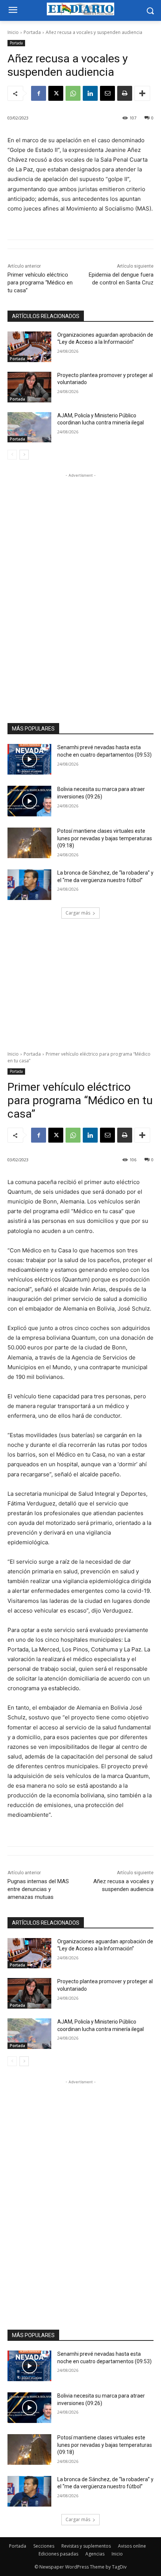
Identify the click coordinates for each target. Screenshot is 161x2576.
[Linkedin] (90, 93)
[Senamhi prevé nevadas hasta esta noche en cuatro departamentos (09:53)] (29, 759)
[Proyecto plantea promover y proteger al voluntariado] (29, 387)
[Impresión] (125, 93)
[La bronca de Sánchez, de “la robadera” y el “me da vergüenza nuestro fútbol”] (29, 885)
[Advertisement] (80, 591)
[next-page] (24, 455)
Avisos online (132, 2546)
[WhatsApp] (73, 93)
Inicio (13, 32)
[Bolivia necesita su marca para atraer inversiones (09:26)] (29, 801)
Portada (32, 32)
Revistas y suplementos (86, 2546)
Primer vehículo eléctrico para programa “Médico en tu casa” (40, 283)
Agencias (95, 2554)
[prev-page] (12, 455)
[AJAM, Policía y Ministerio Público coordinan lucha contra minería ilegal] (29, 427)
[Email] (107, 93)
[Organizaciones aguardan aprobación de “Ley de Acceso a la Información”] (29, 347)
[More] (142, 93)
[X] (56, 93)
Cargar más (78, 913)
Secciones (44, 2546)
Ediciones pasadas (58, 2554)
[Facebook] (39, 93)
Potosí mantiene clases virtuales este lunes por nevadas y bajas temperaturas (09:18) (105, 838)
